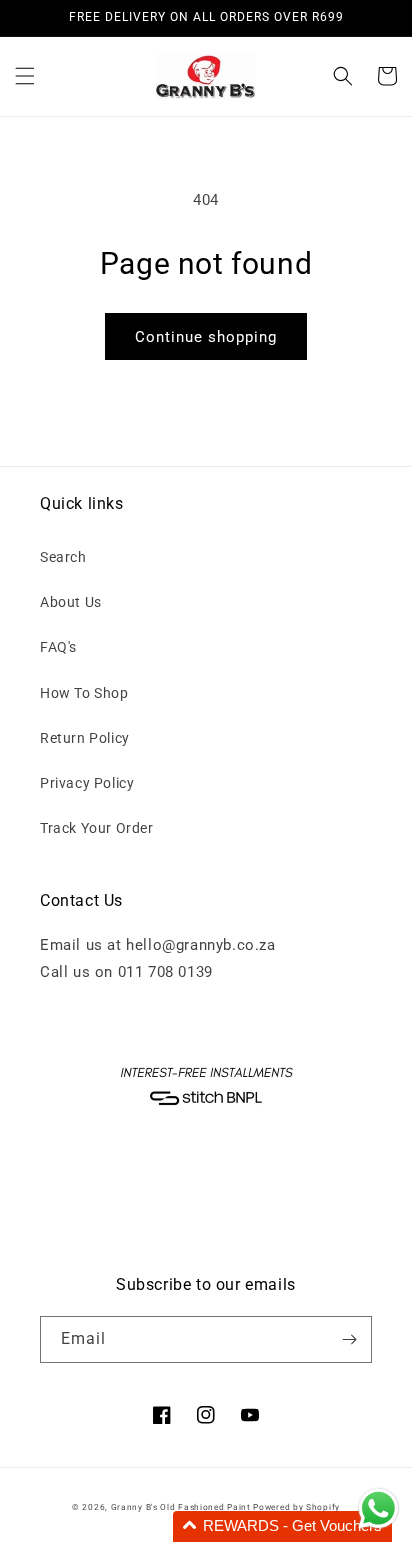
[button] (25, 76)
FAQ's (58, 647)
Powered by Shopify (296, 1507)
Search (63, 557)
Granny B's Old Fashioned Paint (181, 1507)
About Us (71, 602)
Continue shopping (206, 337)
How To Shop (84, 693)
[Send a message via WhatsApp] (378, 1508)
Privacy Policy (87, 783)
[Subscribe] (349, 1339)
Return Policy (85, 738)
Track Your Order (97, 828)
